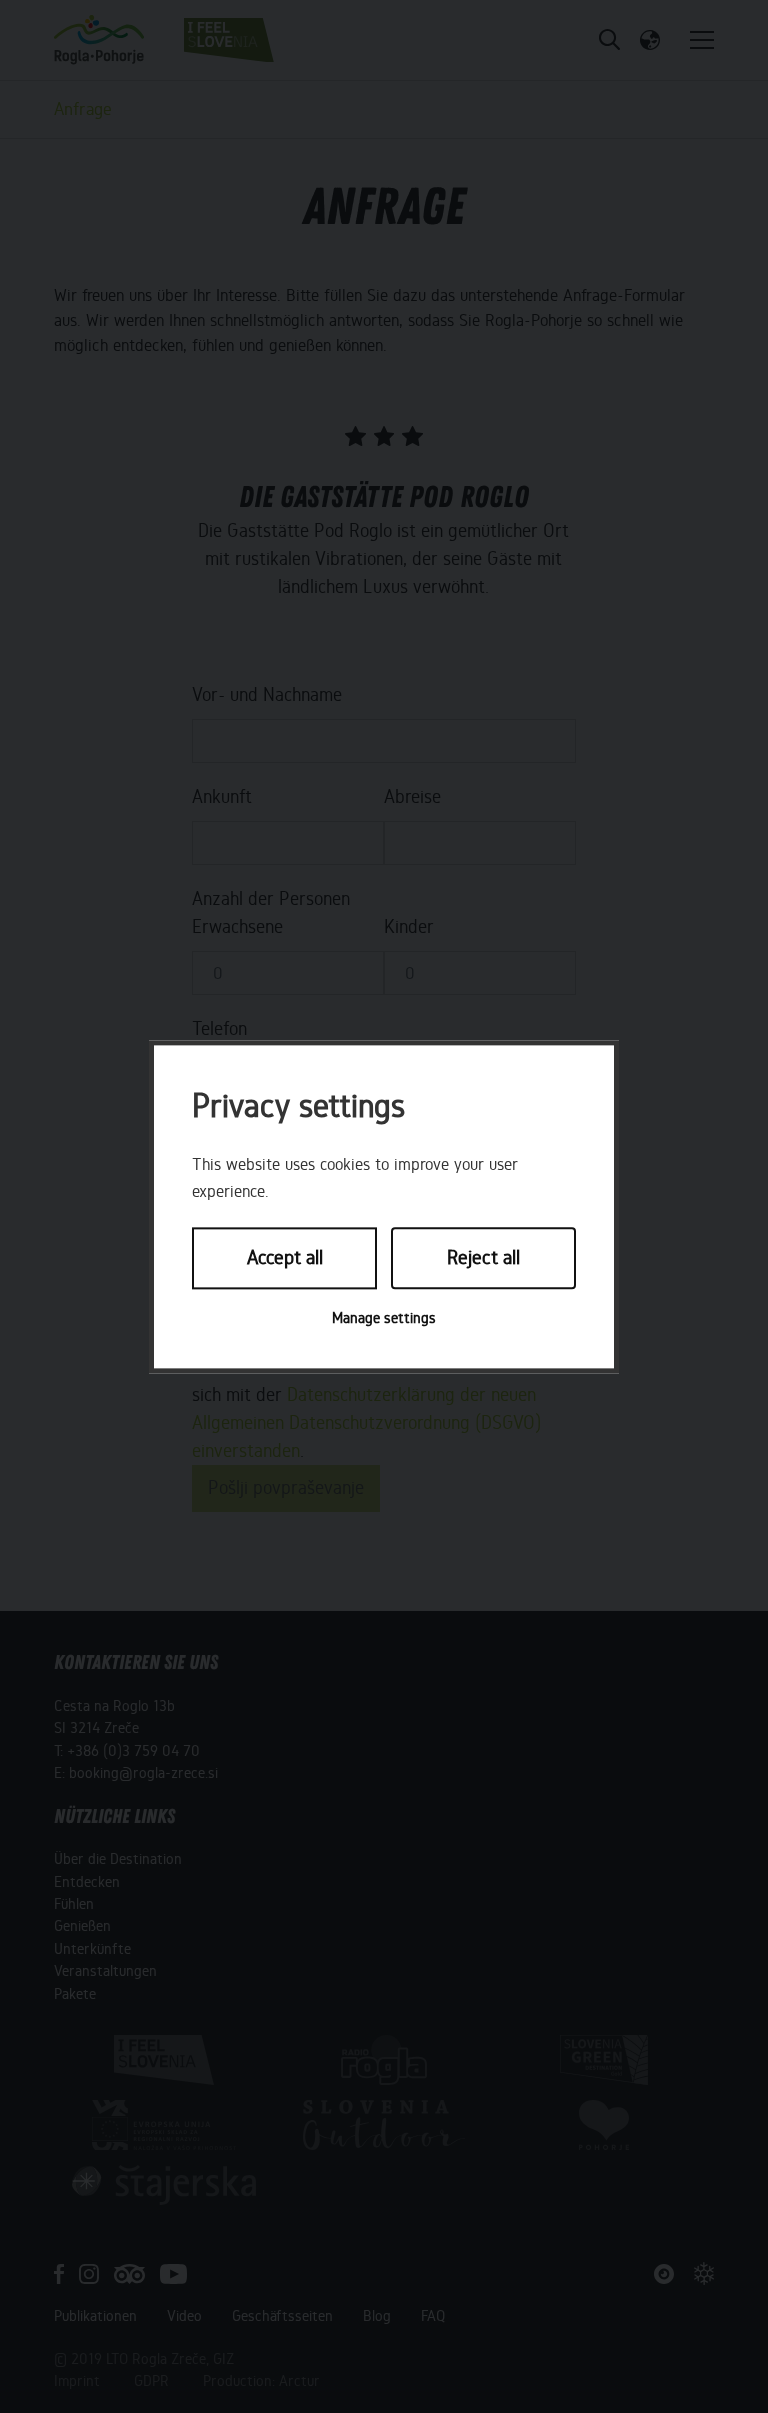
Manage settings (384, 1318)
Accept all (285, 1258)
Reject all (483, 1258)
